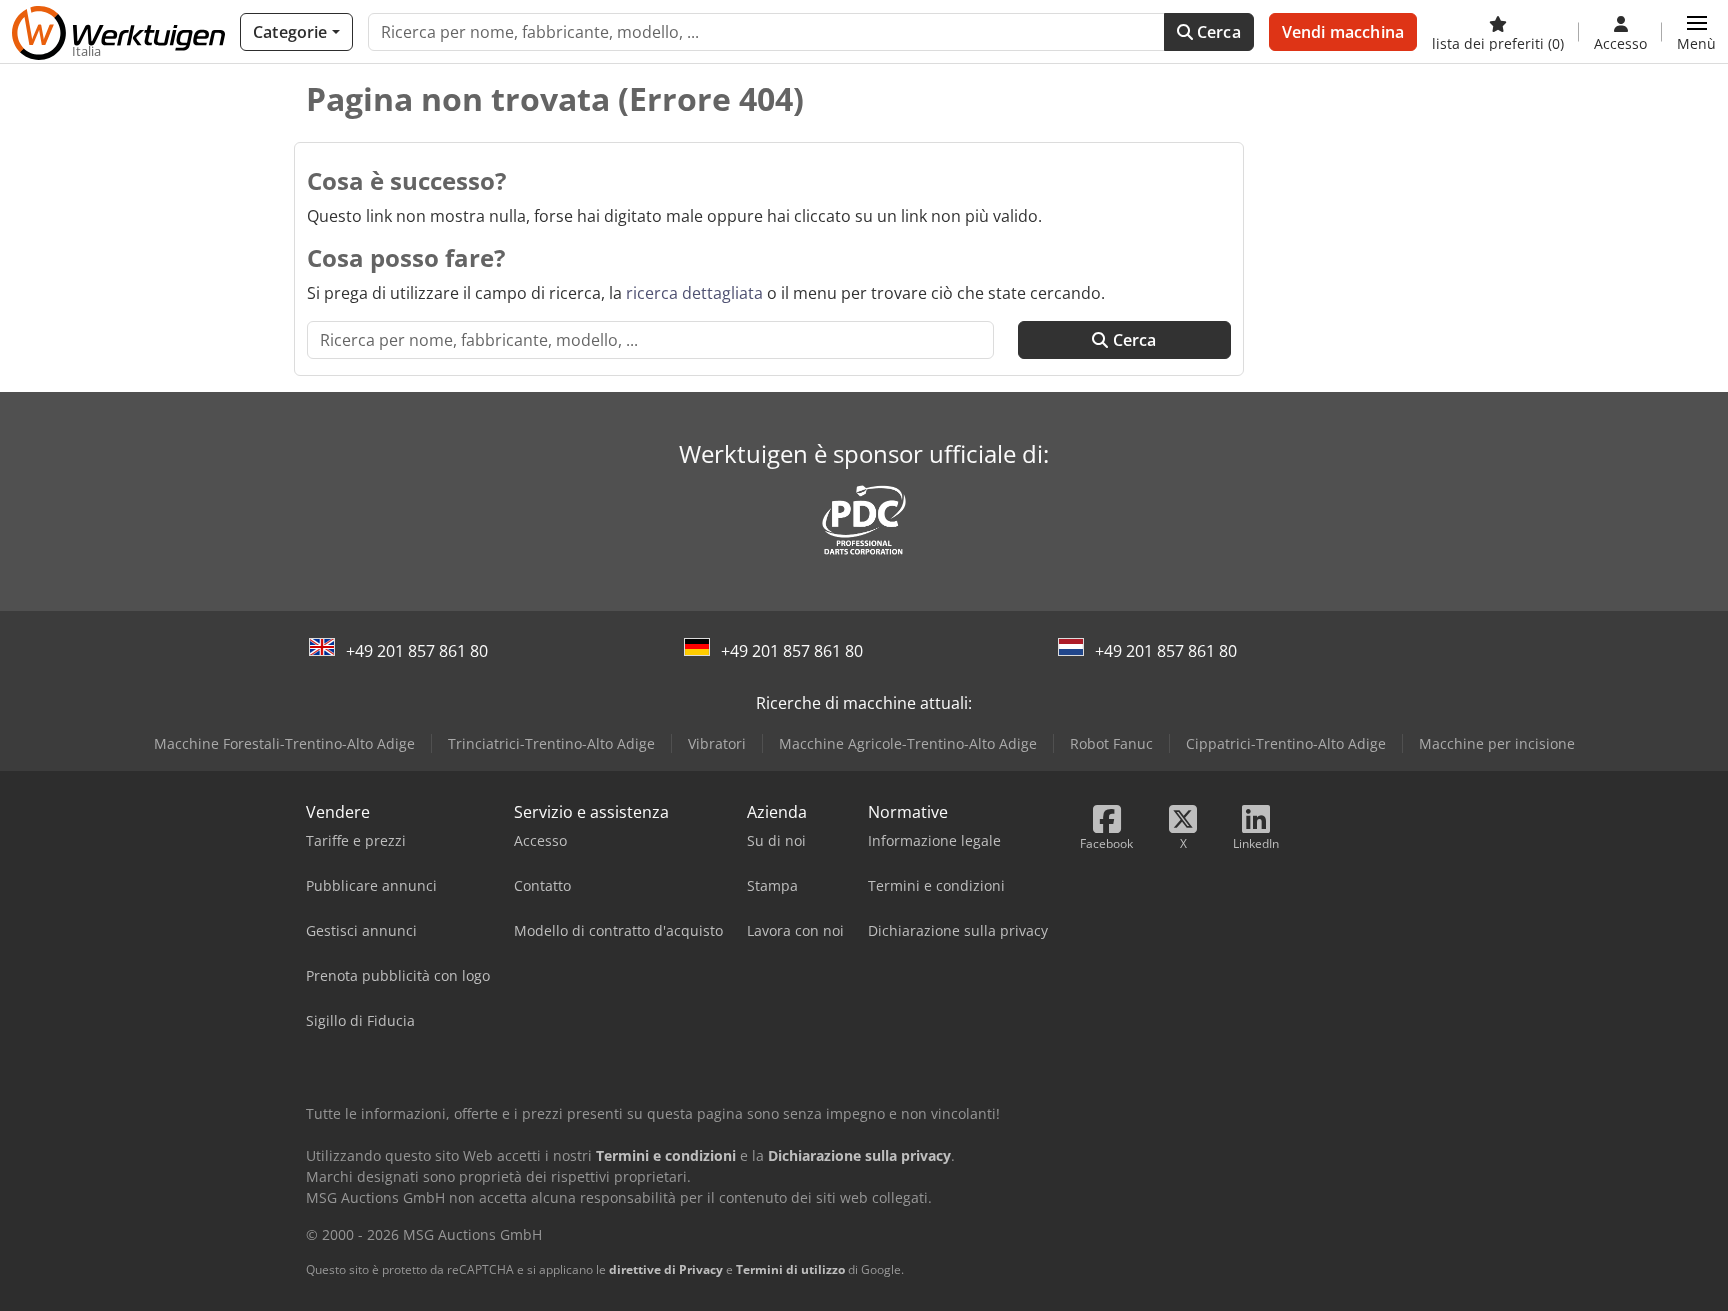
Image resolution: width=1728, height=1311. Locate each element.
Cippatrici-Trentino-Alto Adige (1286, 743)
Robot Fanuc (1111, 743)
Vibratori (717, 743)
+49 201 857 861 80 (417, 651)
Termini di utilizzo (790, 1269)
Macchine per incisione (1497, 743)
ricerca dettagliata (694, 293)
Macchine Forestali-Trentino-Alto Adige (284, 743)
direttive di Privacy (666, 1269)
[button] (1696, 32)
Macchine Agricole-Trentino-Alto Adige (908, 743)
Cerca (1217, 32)
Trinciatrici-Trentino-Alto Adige (551, 743)
